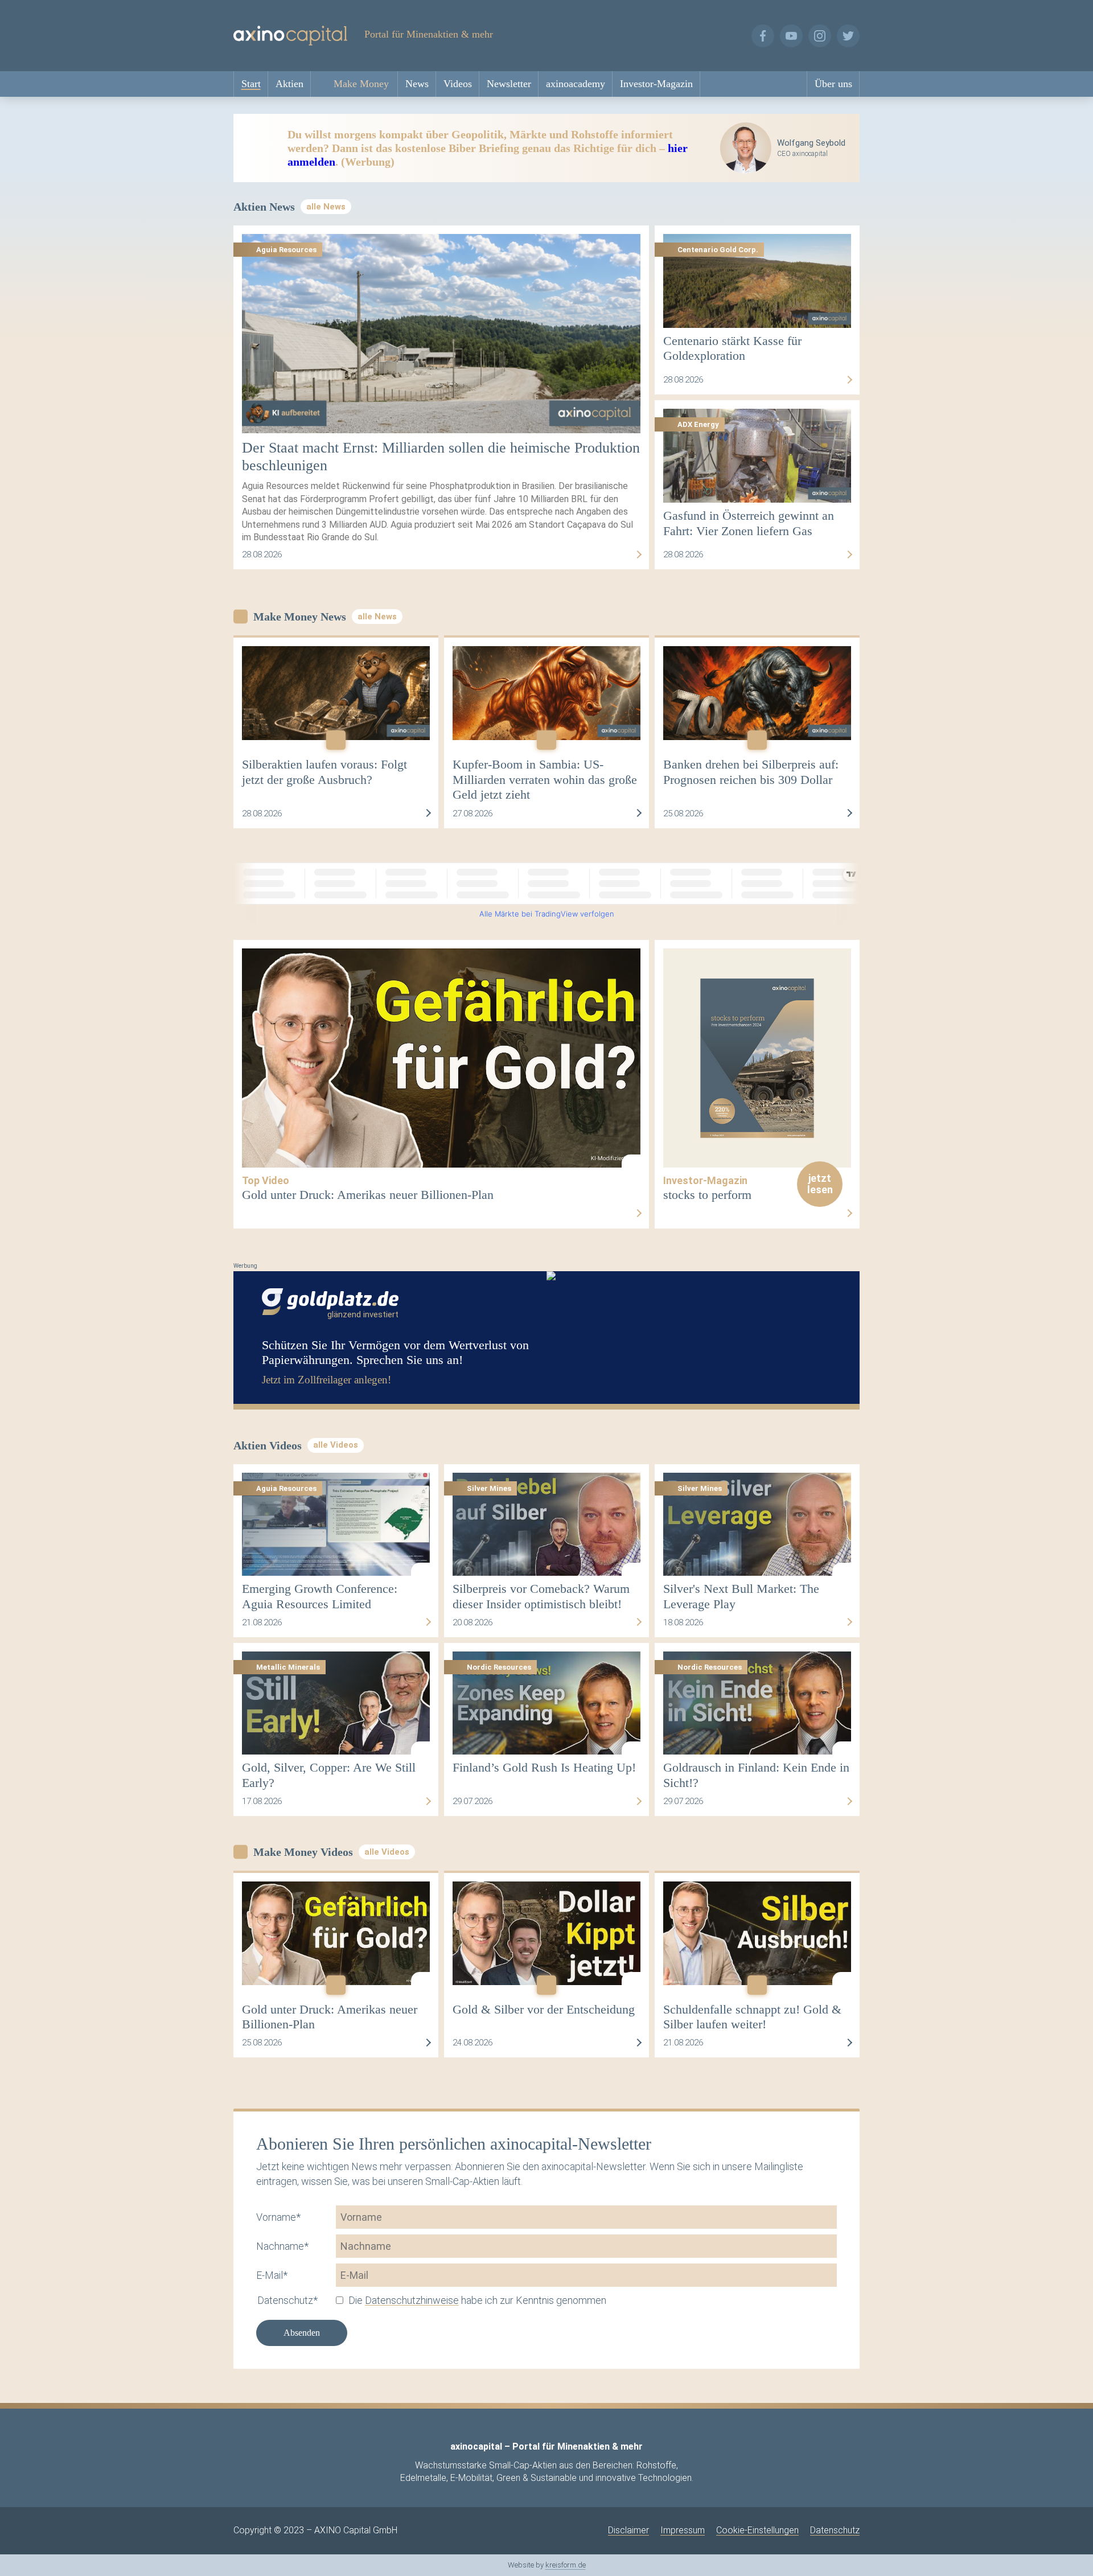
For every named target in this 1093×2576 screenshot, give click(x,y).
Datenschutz (835, 2530)
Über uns (833, 84)
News (417, 84)
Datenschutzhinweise (412, 2300)
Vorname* (278, 2217)
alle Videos (336, 1445)
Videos (458, 84)
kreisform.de (566, 2565)
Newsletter (509, 84)
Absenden (302, 2333)
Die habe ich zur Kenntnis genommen (477, 2300)
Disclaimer (628, 2530)
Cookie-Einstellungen (757, 2530)
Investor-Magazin (656, 84)
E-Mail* (272, 2275)
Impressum (683, 2530)
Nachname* (282, 2246)
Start (251, 84)
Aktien (289, 84)
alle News (326, 207)
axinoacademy (576, 84)
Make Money (361, 84)
